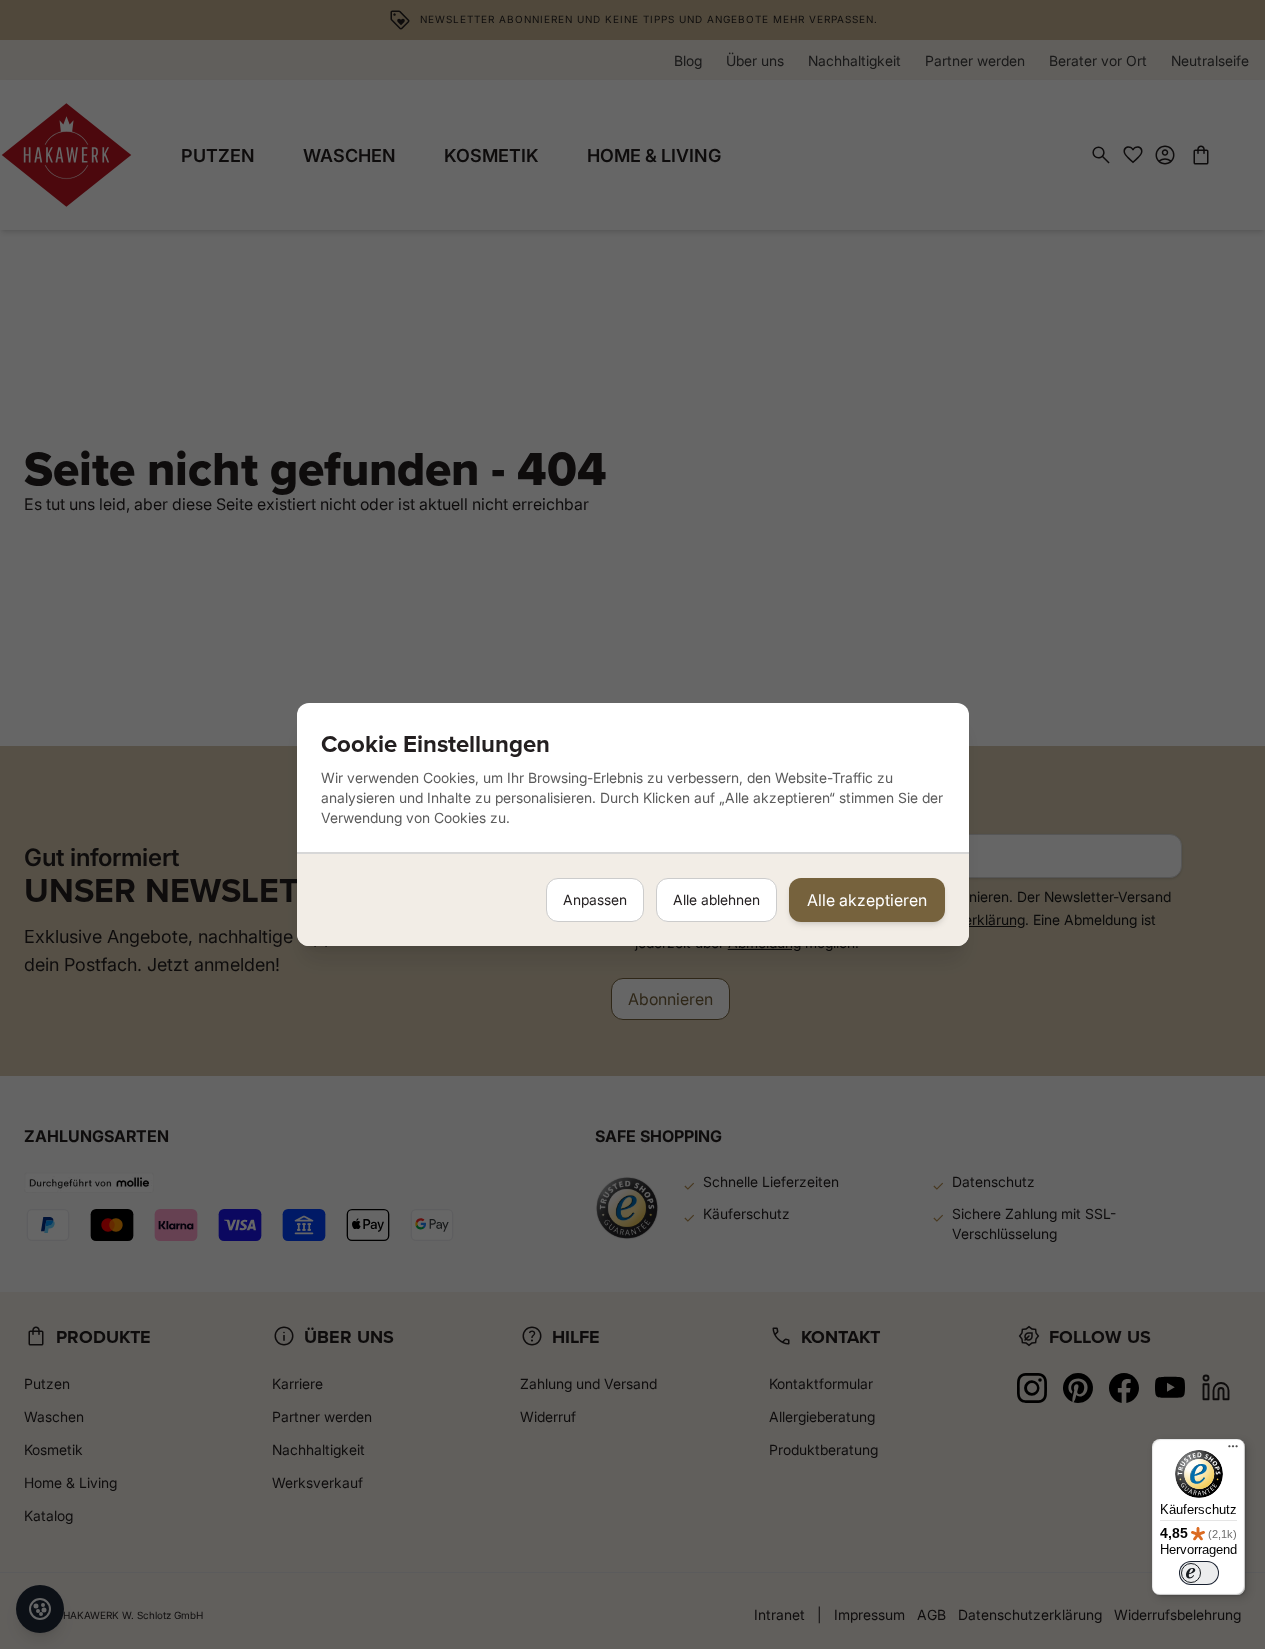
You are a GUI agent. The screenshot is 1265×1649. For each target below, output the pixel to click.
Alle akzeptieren (867, 900)
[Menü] (1233, 1451)
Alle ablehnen (716, 899)
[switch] (1199, 1573)
